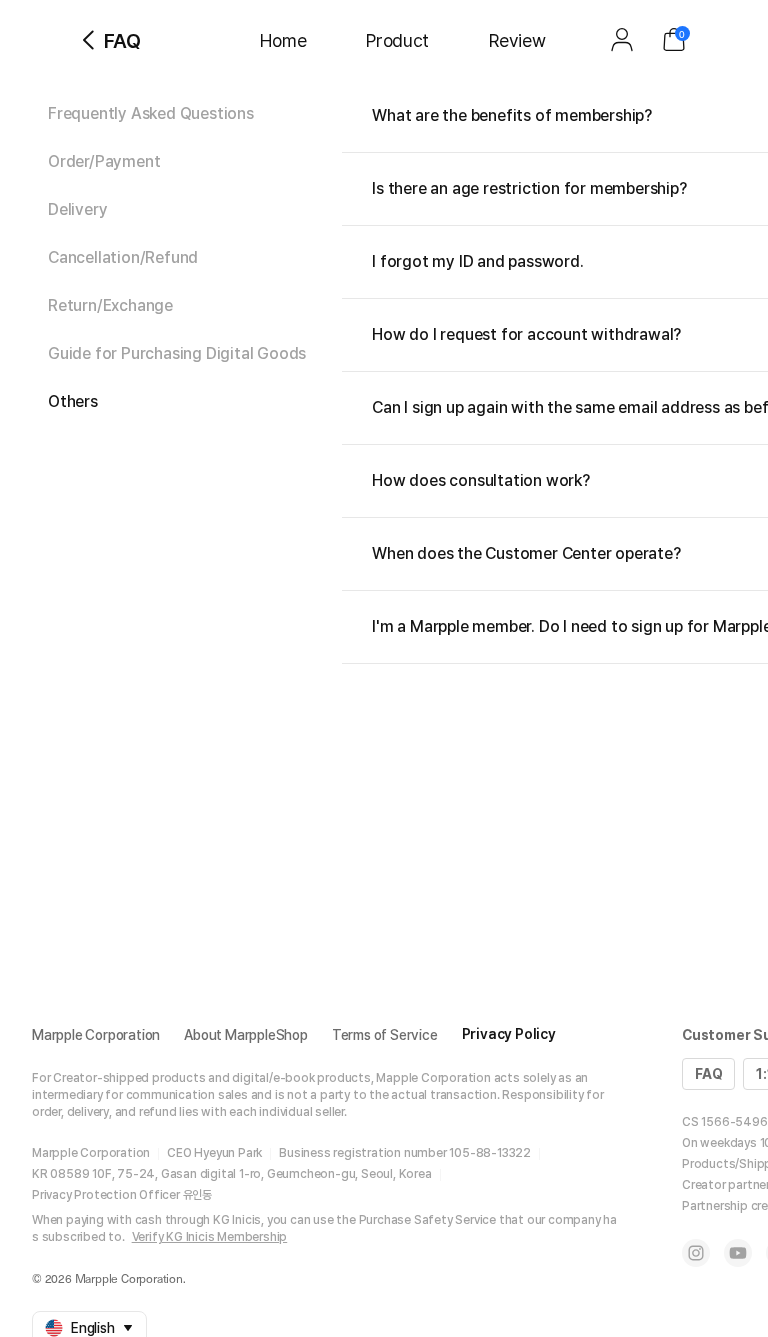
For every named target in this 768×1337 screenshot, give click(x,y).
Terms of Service (385, 1035)
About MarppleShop (246, 1035)
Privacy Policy (509, 1034)
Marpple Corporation (96, 1035)
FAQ (708, 1074)
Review (517, 40)
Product (397, 40)
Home (283, 40)
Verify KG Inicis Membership (210, 1237)
